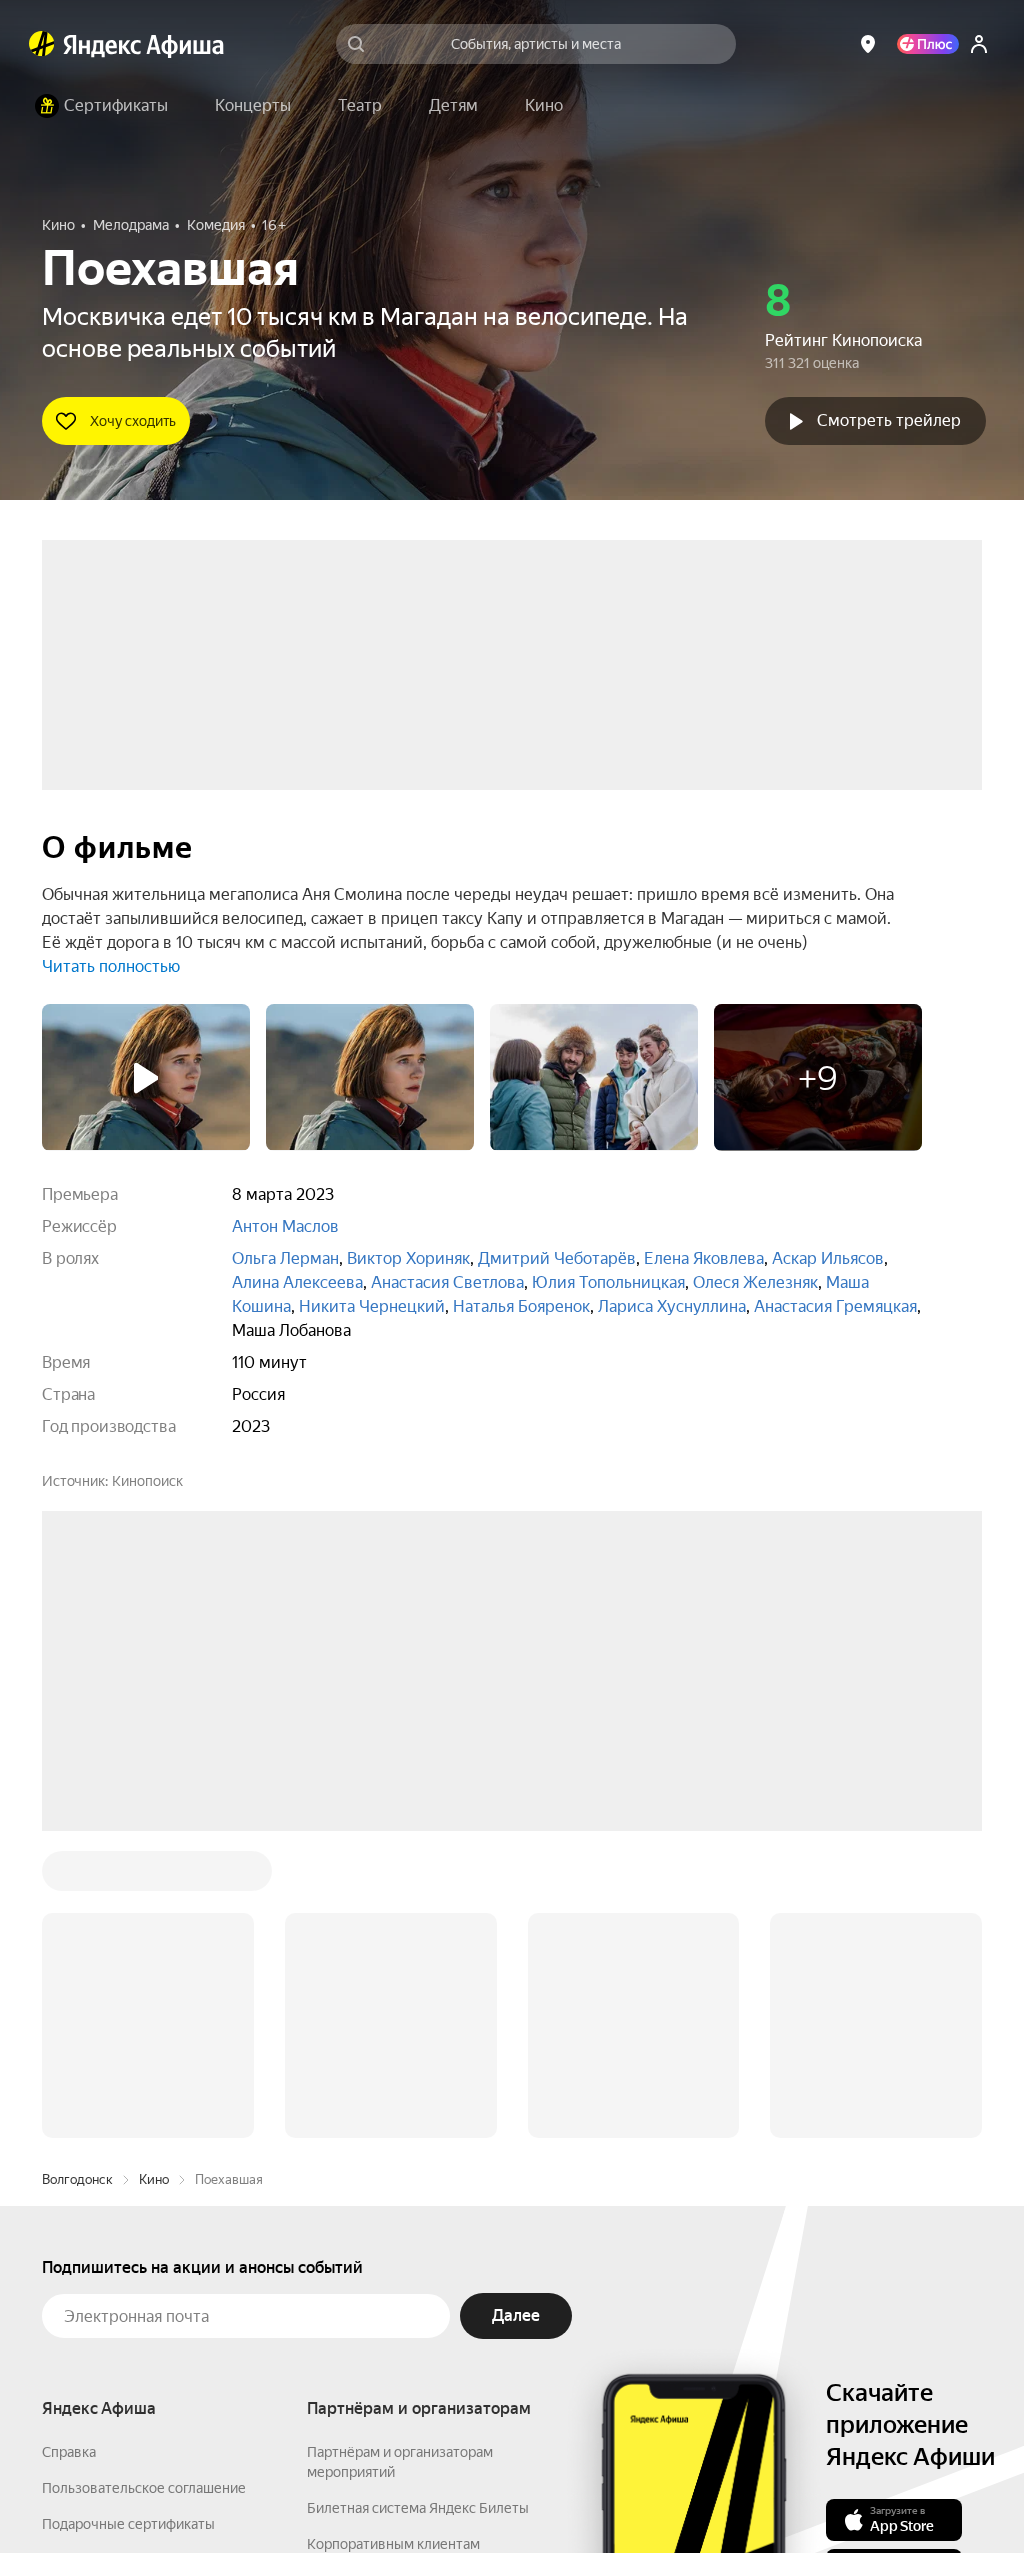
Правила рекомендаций (119, 2329)
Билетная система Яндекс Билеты (418, 2205)
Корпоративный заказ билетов (407, 2277)
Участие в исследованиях (125, 2293)
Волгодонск (77, 1876)
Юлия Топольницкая (608, 1282)
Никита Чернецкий (372, 1306)
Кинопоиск (147, 1481)
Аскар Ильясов (828, 1258)
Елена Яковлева (704, 1258)
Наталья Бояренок (521, 1306)
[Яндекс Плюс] (928, 44)
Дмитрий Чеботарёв (557, 1258)
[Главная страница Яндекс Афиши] (42, 44)
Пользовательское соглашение (144, 2185)
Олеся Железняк (755, 1282)
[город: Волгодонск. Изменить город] (868, 44)
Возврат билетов (98, 2257)
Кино (154, 1876)
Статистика (339, 2494)
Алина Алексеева (297, 1282)
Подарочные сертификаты (128, 2221)
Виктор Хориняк (408, 1258)
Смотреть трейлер (889, 420)
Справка (69, 2149)
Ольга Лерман (285, 1258)
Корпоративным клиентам (393, 2241)
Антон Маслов (285, 1226)
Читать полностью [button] (111, 966)
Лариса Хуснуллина (672, 1306)
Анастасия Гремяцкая (835, 1306)
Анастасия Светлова (447, 1282)
